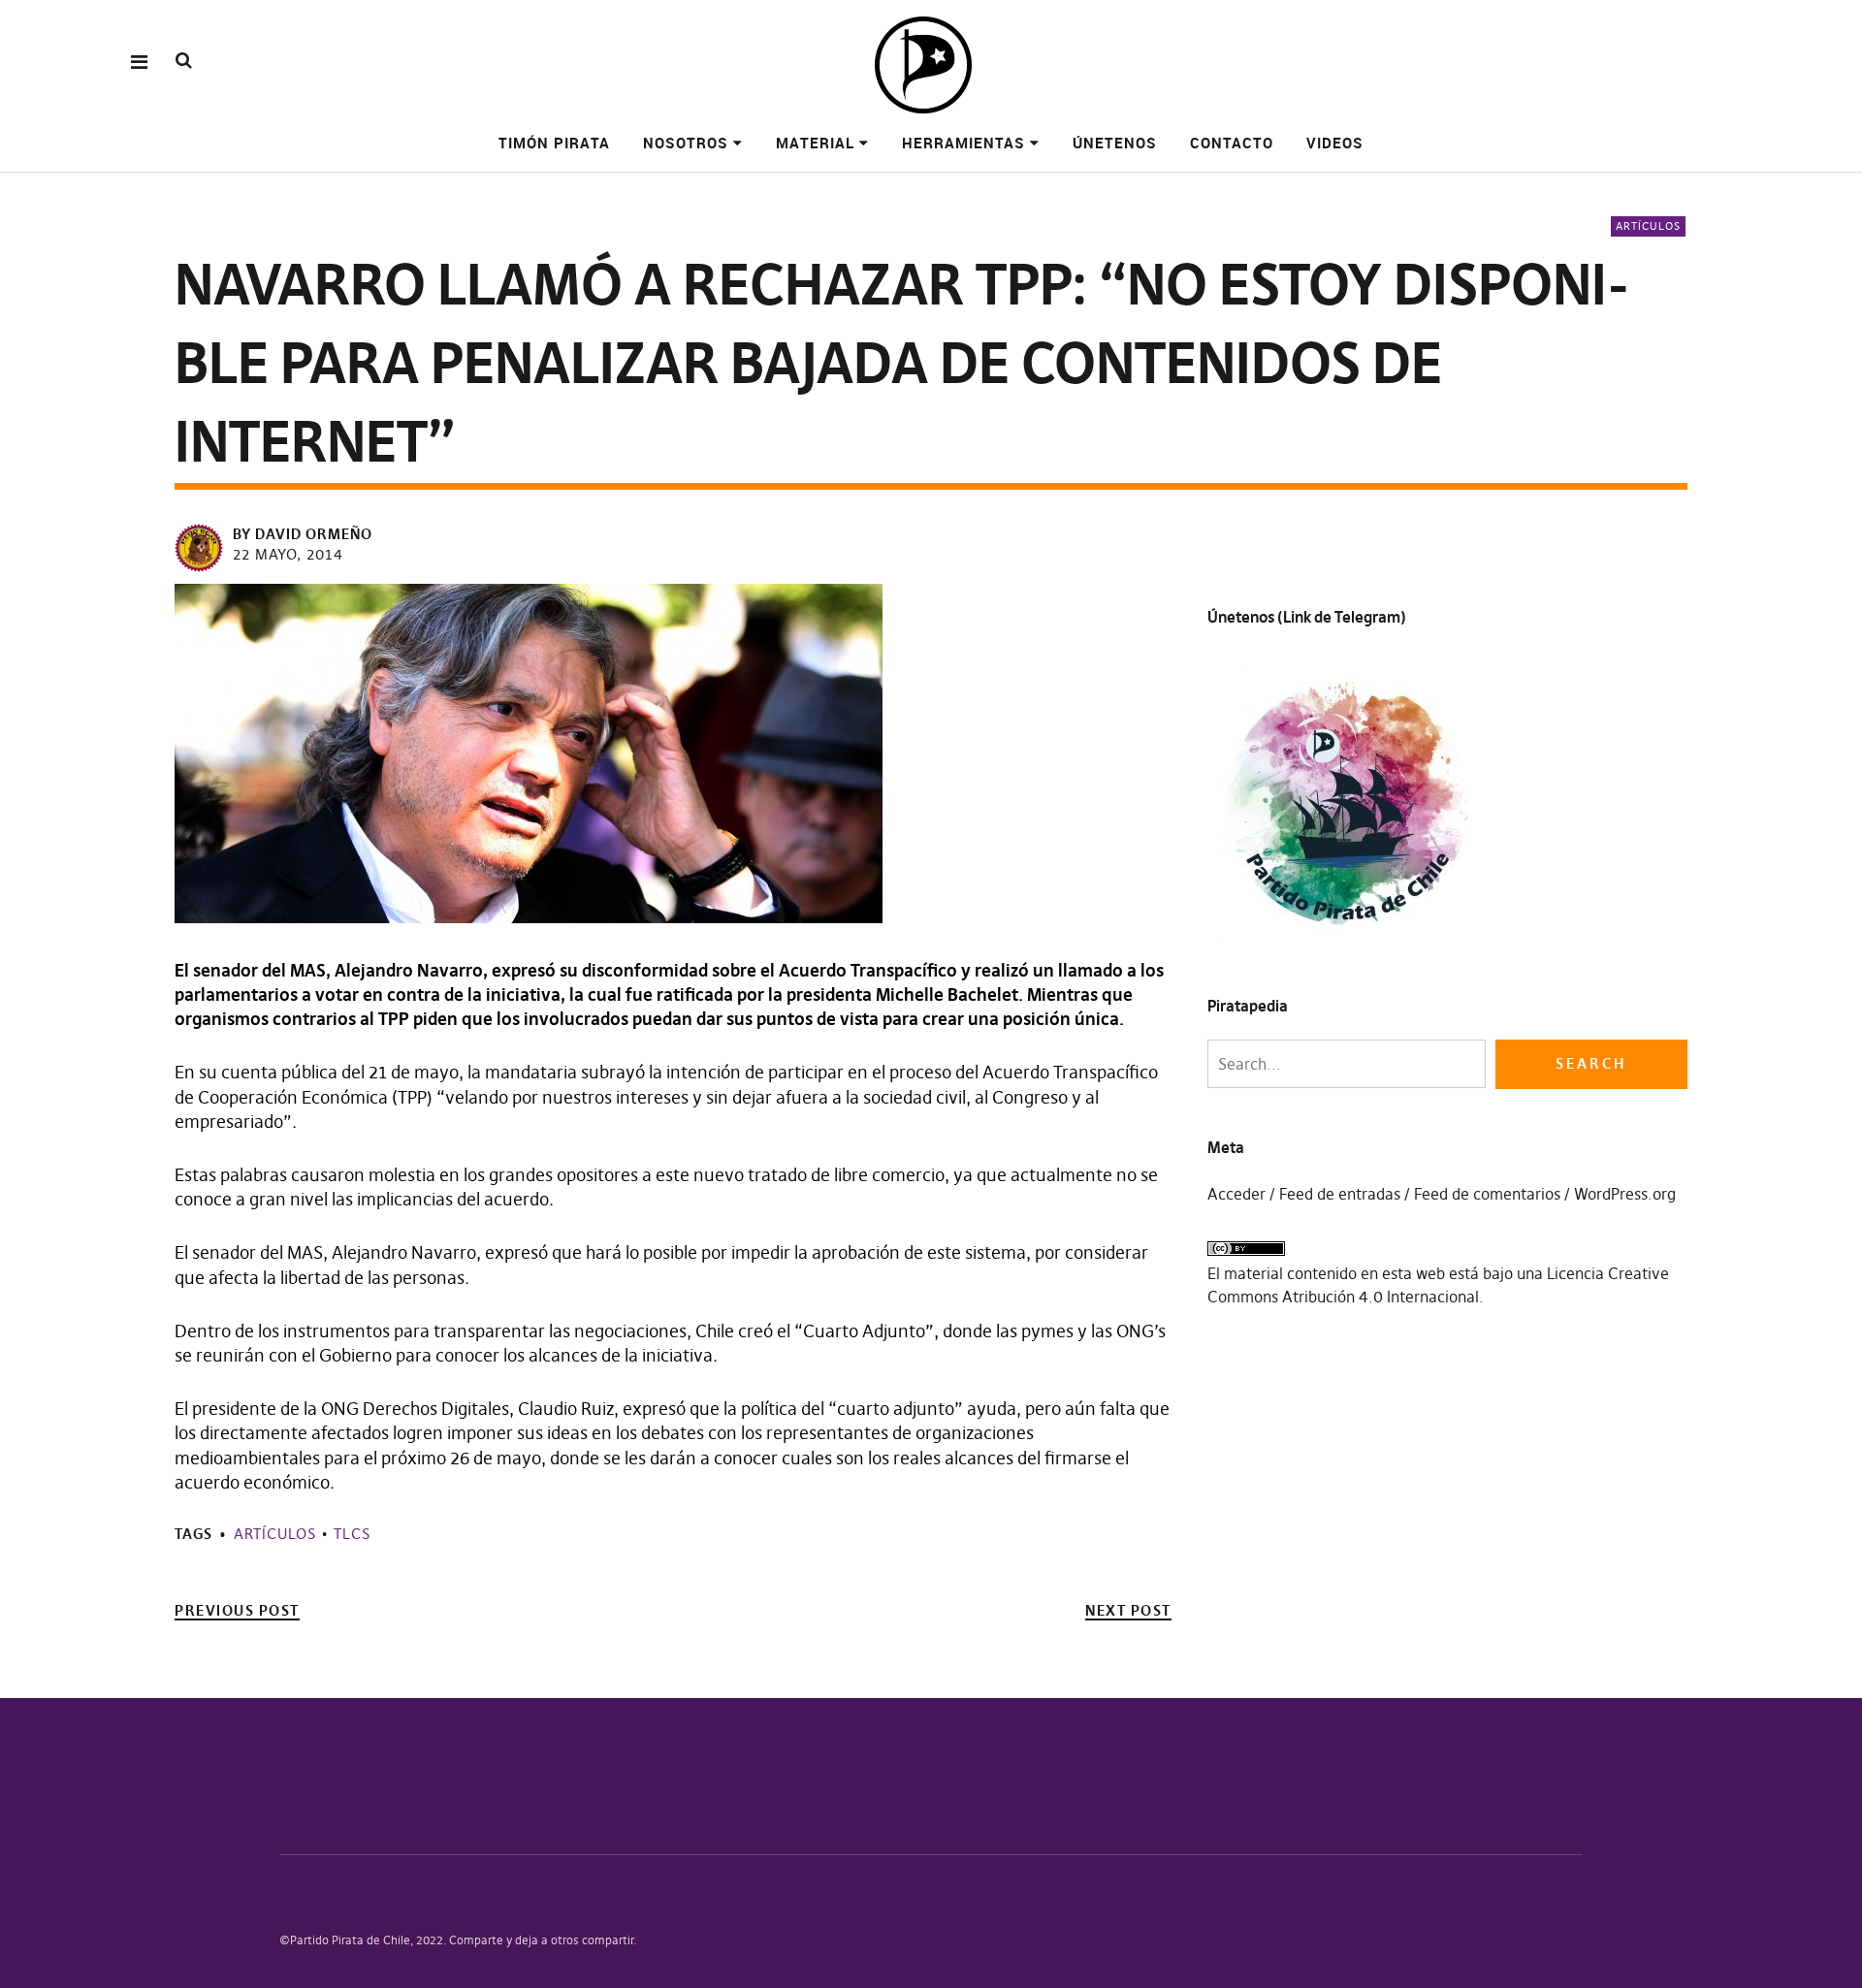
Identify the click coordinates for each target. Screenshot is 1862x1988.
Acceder (1236, 1194)
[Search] (184, 61)
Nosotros (686, 143)
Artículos (1648, 226)
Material (815, 143)
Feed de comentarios (1487, 1194)
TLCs (352, 1534)
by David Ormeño (303, 534)
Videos (1335, 143)
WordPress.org (1625, 1194)
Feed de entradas (1340, 1194)
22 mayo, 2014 (288, 554)
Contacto (1232, 143)
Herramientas (963, 143)
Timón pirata (554, 143)
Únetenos (1115, 143)
